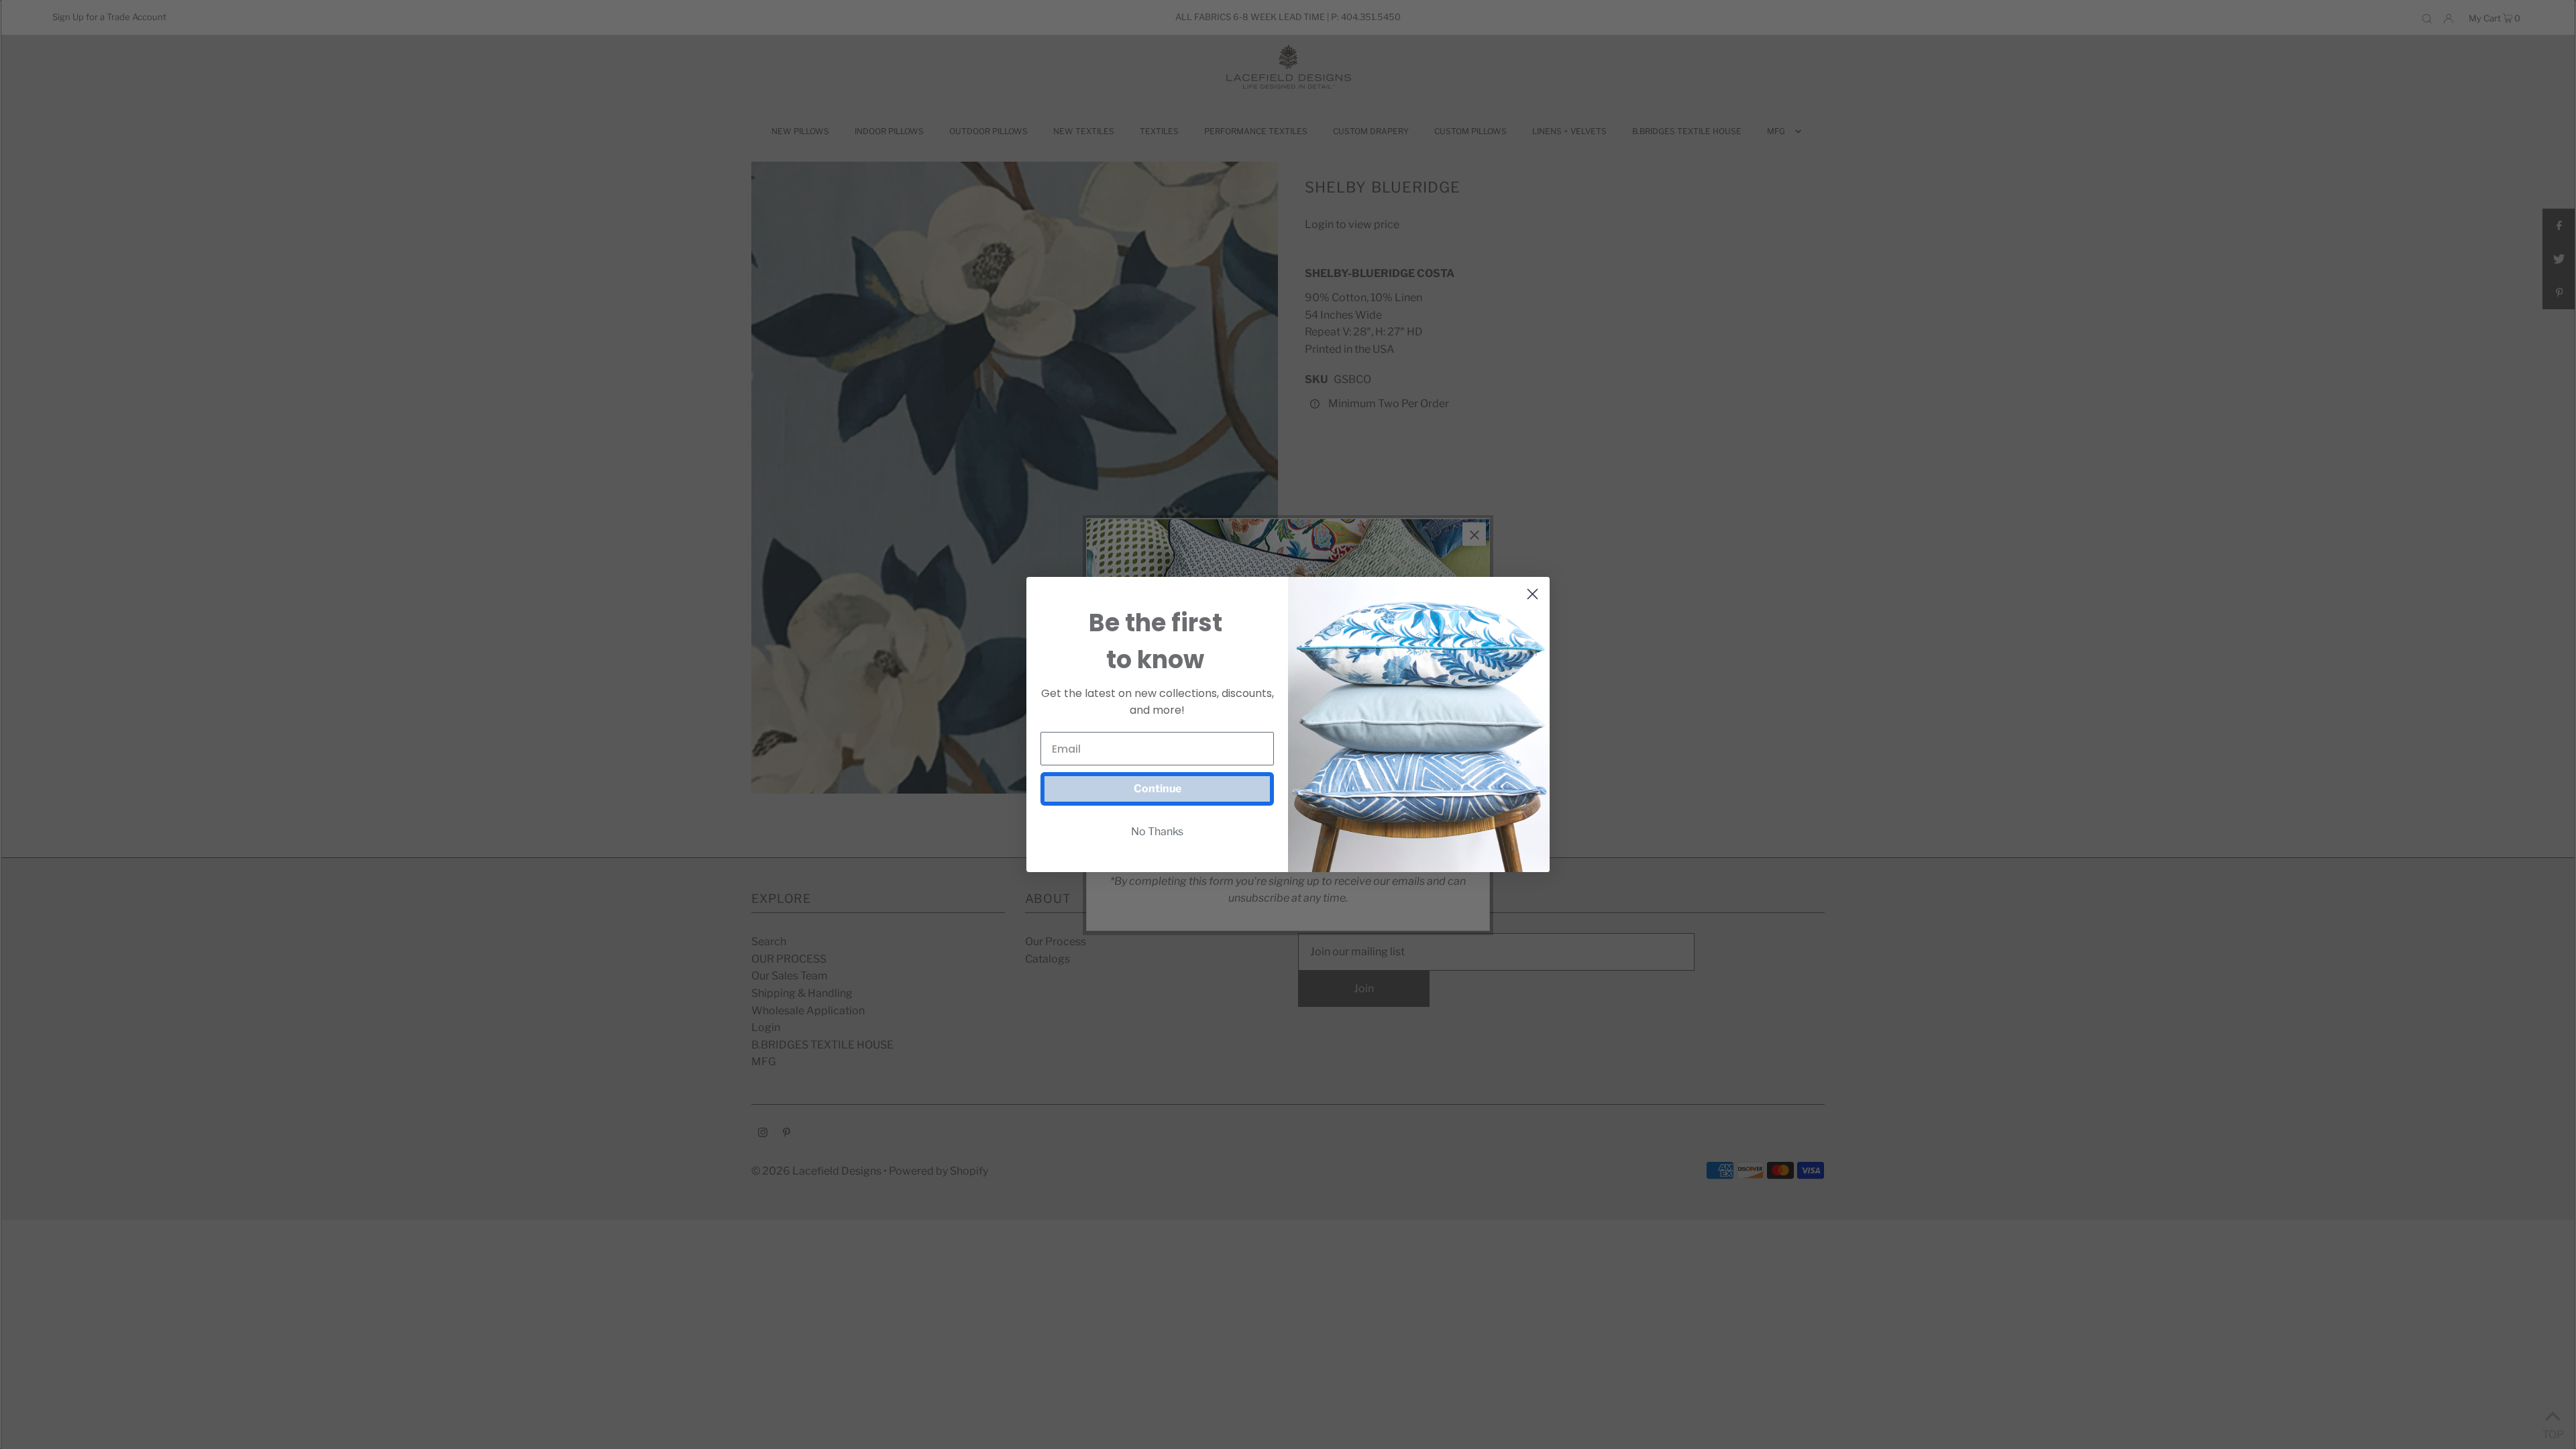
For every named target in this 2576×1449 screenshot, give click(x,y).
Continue (1158, 789)
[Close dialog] (1533, 594)
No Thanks (1157, 831)
